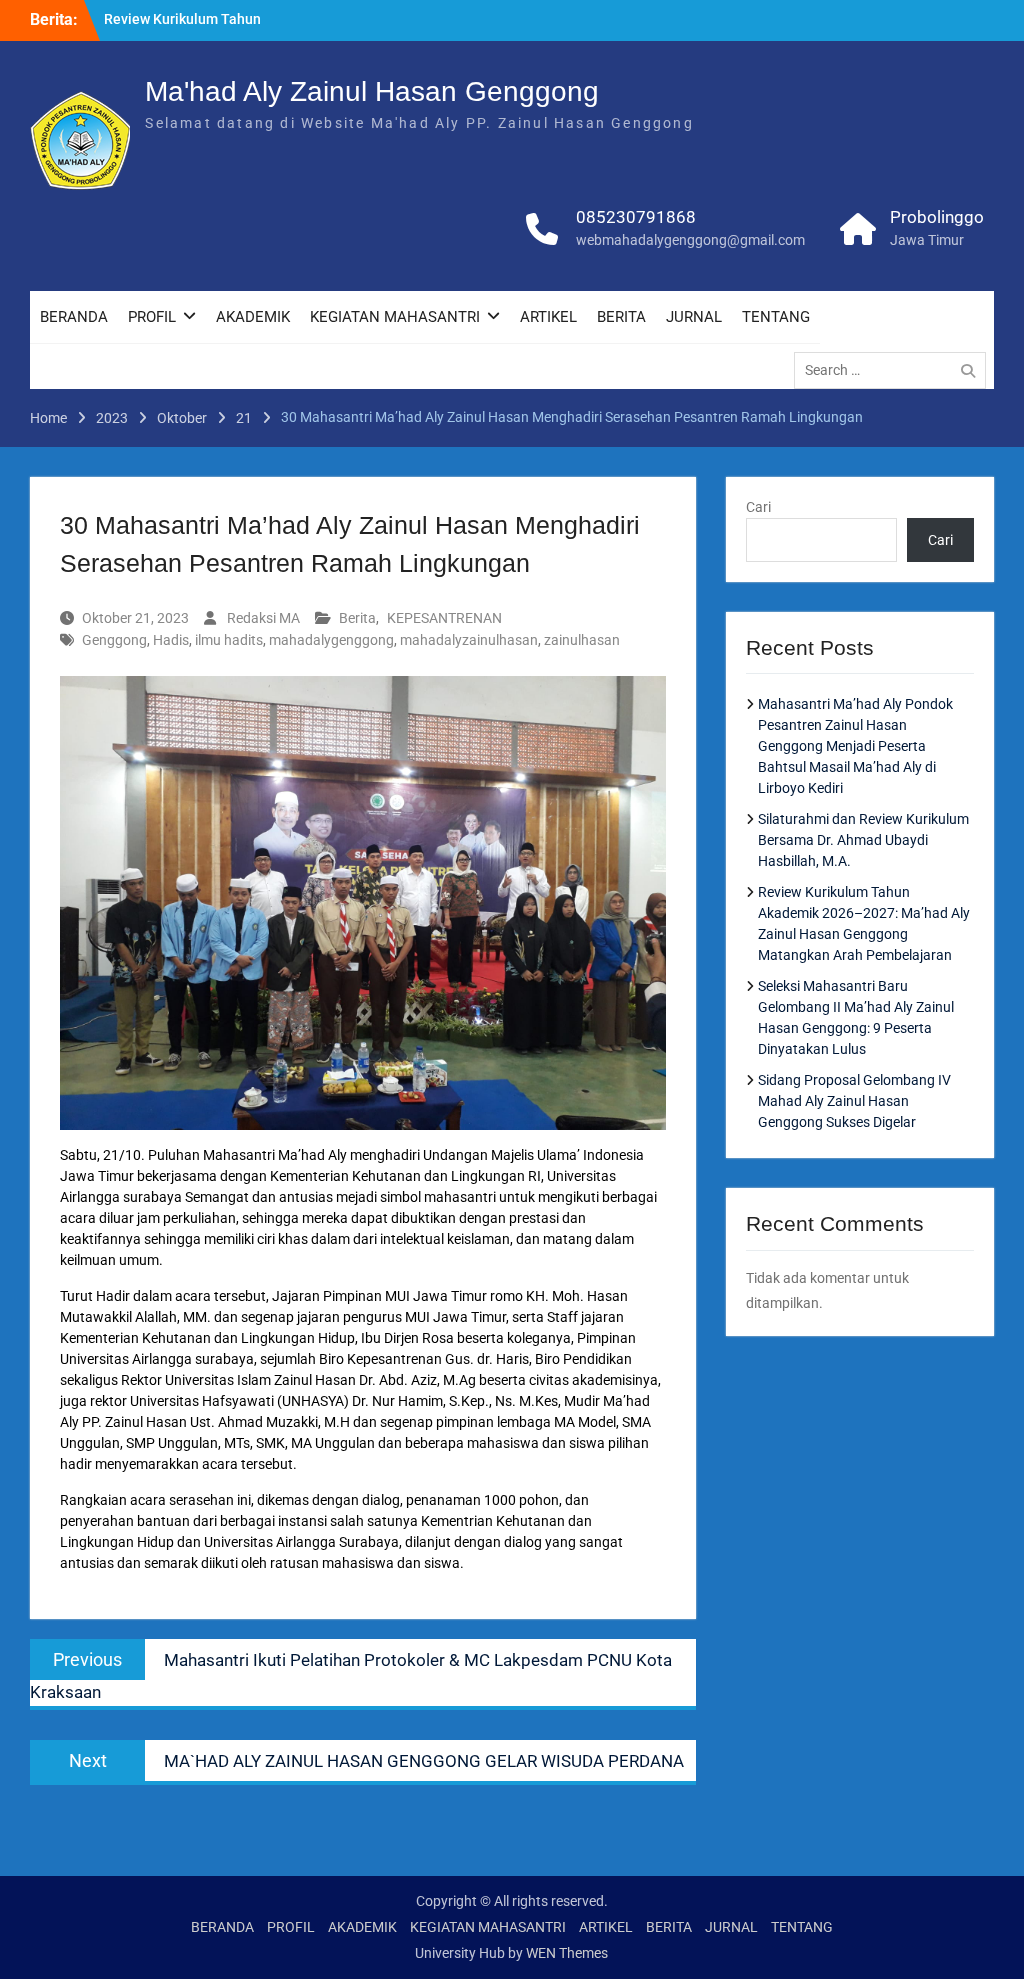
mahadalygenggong (331, 640)
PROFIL (152, 317)
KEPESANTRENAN (444, 618)
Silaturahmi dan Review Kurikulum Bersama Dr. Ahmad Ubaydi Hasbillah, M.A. (863, 840)
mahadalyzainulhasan (469, 640)
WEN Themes (567, 1953)
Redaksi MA (263, 618)
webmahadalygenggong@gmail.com (690, 240)
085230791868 (636, 217)
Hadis (171, 640)
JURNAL (694, 317)
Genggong (114, 640)
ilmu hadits (229, 640)
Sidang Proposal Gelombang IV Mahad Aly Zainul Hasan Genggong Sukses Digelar (854, 1101)
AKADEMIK (253, 317)
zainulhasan (582, 640)
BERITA (621, 317)
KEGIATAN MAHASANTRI (395, 317)
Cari (758, 507)
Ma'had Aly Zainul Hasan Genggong (372, 91)
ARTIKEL (548, 317)
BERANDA (74, 317)
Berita (357, 618)
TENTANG (776, 317)
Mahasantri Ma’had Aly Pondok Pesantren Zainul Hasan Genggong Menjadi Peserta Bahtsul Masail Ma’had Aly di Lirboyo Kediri (855, 746)
